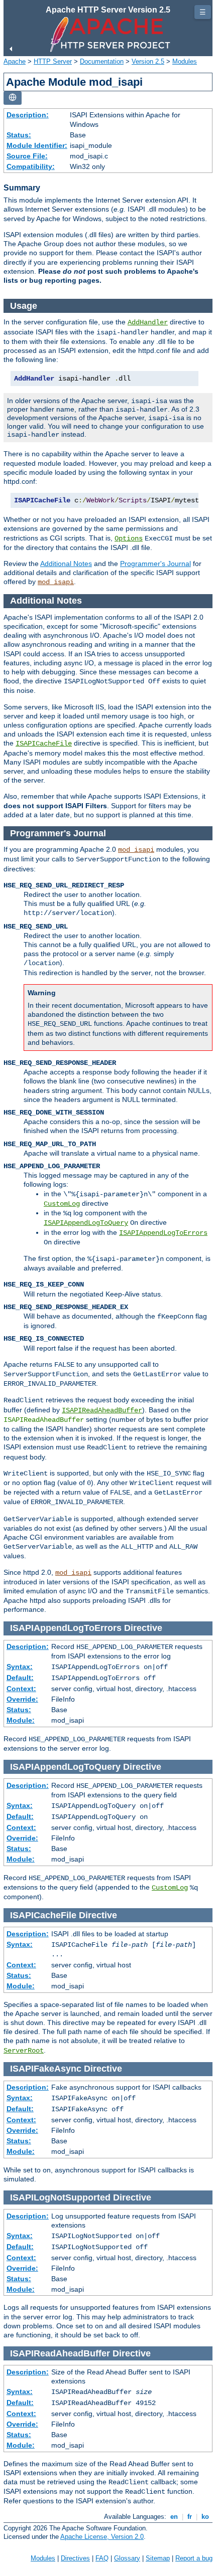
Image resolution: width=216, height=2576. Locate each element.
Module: (21, 1720)
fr (190, 2517)
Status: (19, 135)
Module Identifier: (37, 145)
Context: (21, 1689)
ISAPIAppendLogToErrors (163, 1233)
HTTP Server (53, 61)
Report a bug (194, 2558)
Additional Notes (66, 564)
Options (129, 538)
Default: (20, 1678)
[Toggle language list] (13, 98)
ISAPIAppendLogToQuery (86, 1223)
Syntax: (20, 1667)
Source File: (27, 156)
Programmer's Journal (155, 564)
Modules (185, 61)
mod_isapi (56, 582)
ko (205, 2517)
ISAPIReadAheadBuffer (102, 1410)
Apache (15, 61)
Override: (22, 1699)
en (174, 2517)
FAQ (102, 2558)
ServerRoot (24, 2051)
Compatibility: (31, 166)
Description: (28, 115)
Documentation (102, 61)
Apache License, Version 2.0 (102, 2537)
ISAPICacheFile (44, 744)
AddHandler (148, 322)
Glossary (127, 2558)
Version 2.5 (148, 61)
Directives (75, 2558)
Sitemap (158, 2558)
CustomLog (62, 1204)
